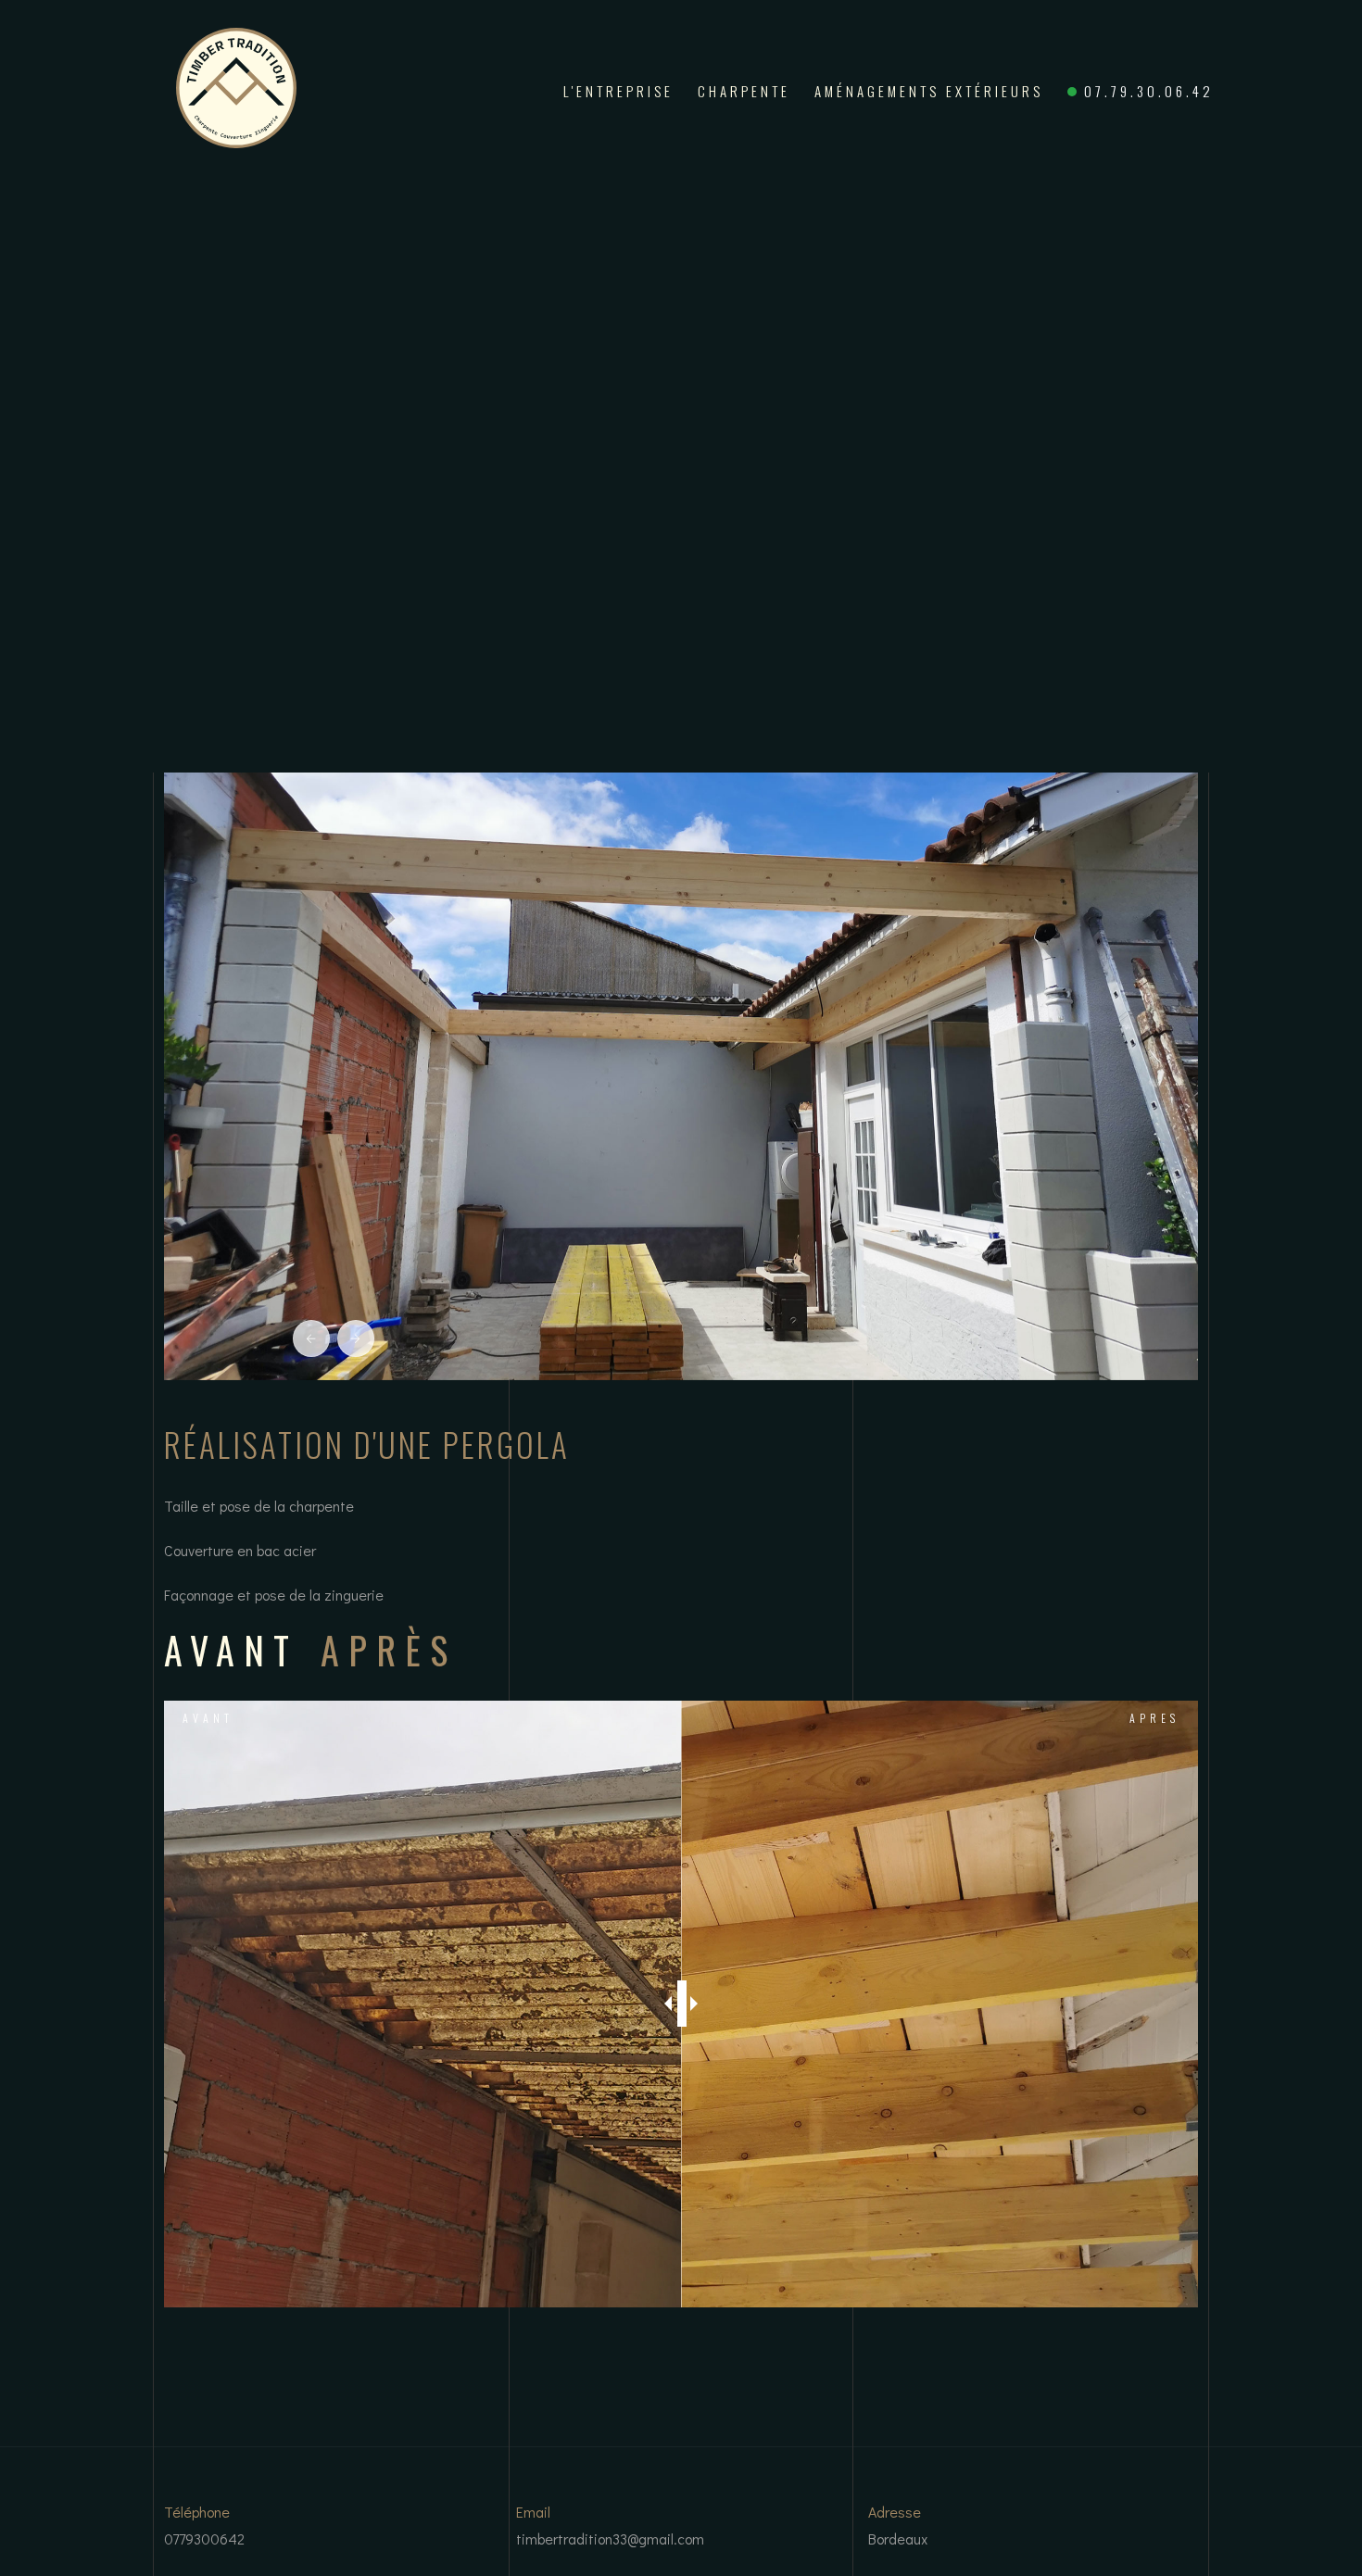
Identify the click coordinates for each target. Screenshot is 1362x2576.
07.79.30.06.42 (1149, 91)
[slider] (682, 2004)
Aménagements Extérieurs (929, 91)
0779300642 (204, 2538)
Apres (1154, 1718)
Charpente (744, 91)
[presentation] (311, 1338)
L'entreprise (618, 91)
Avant (208, 1718)
